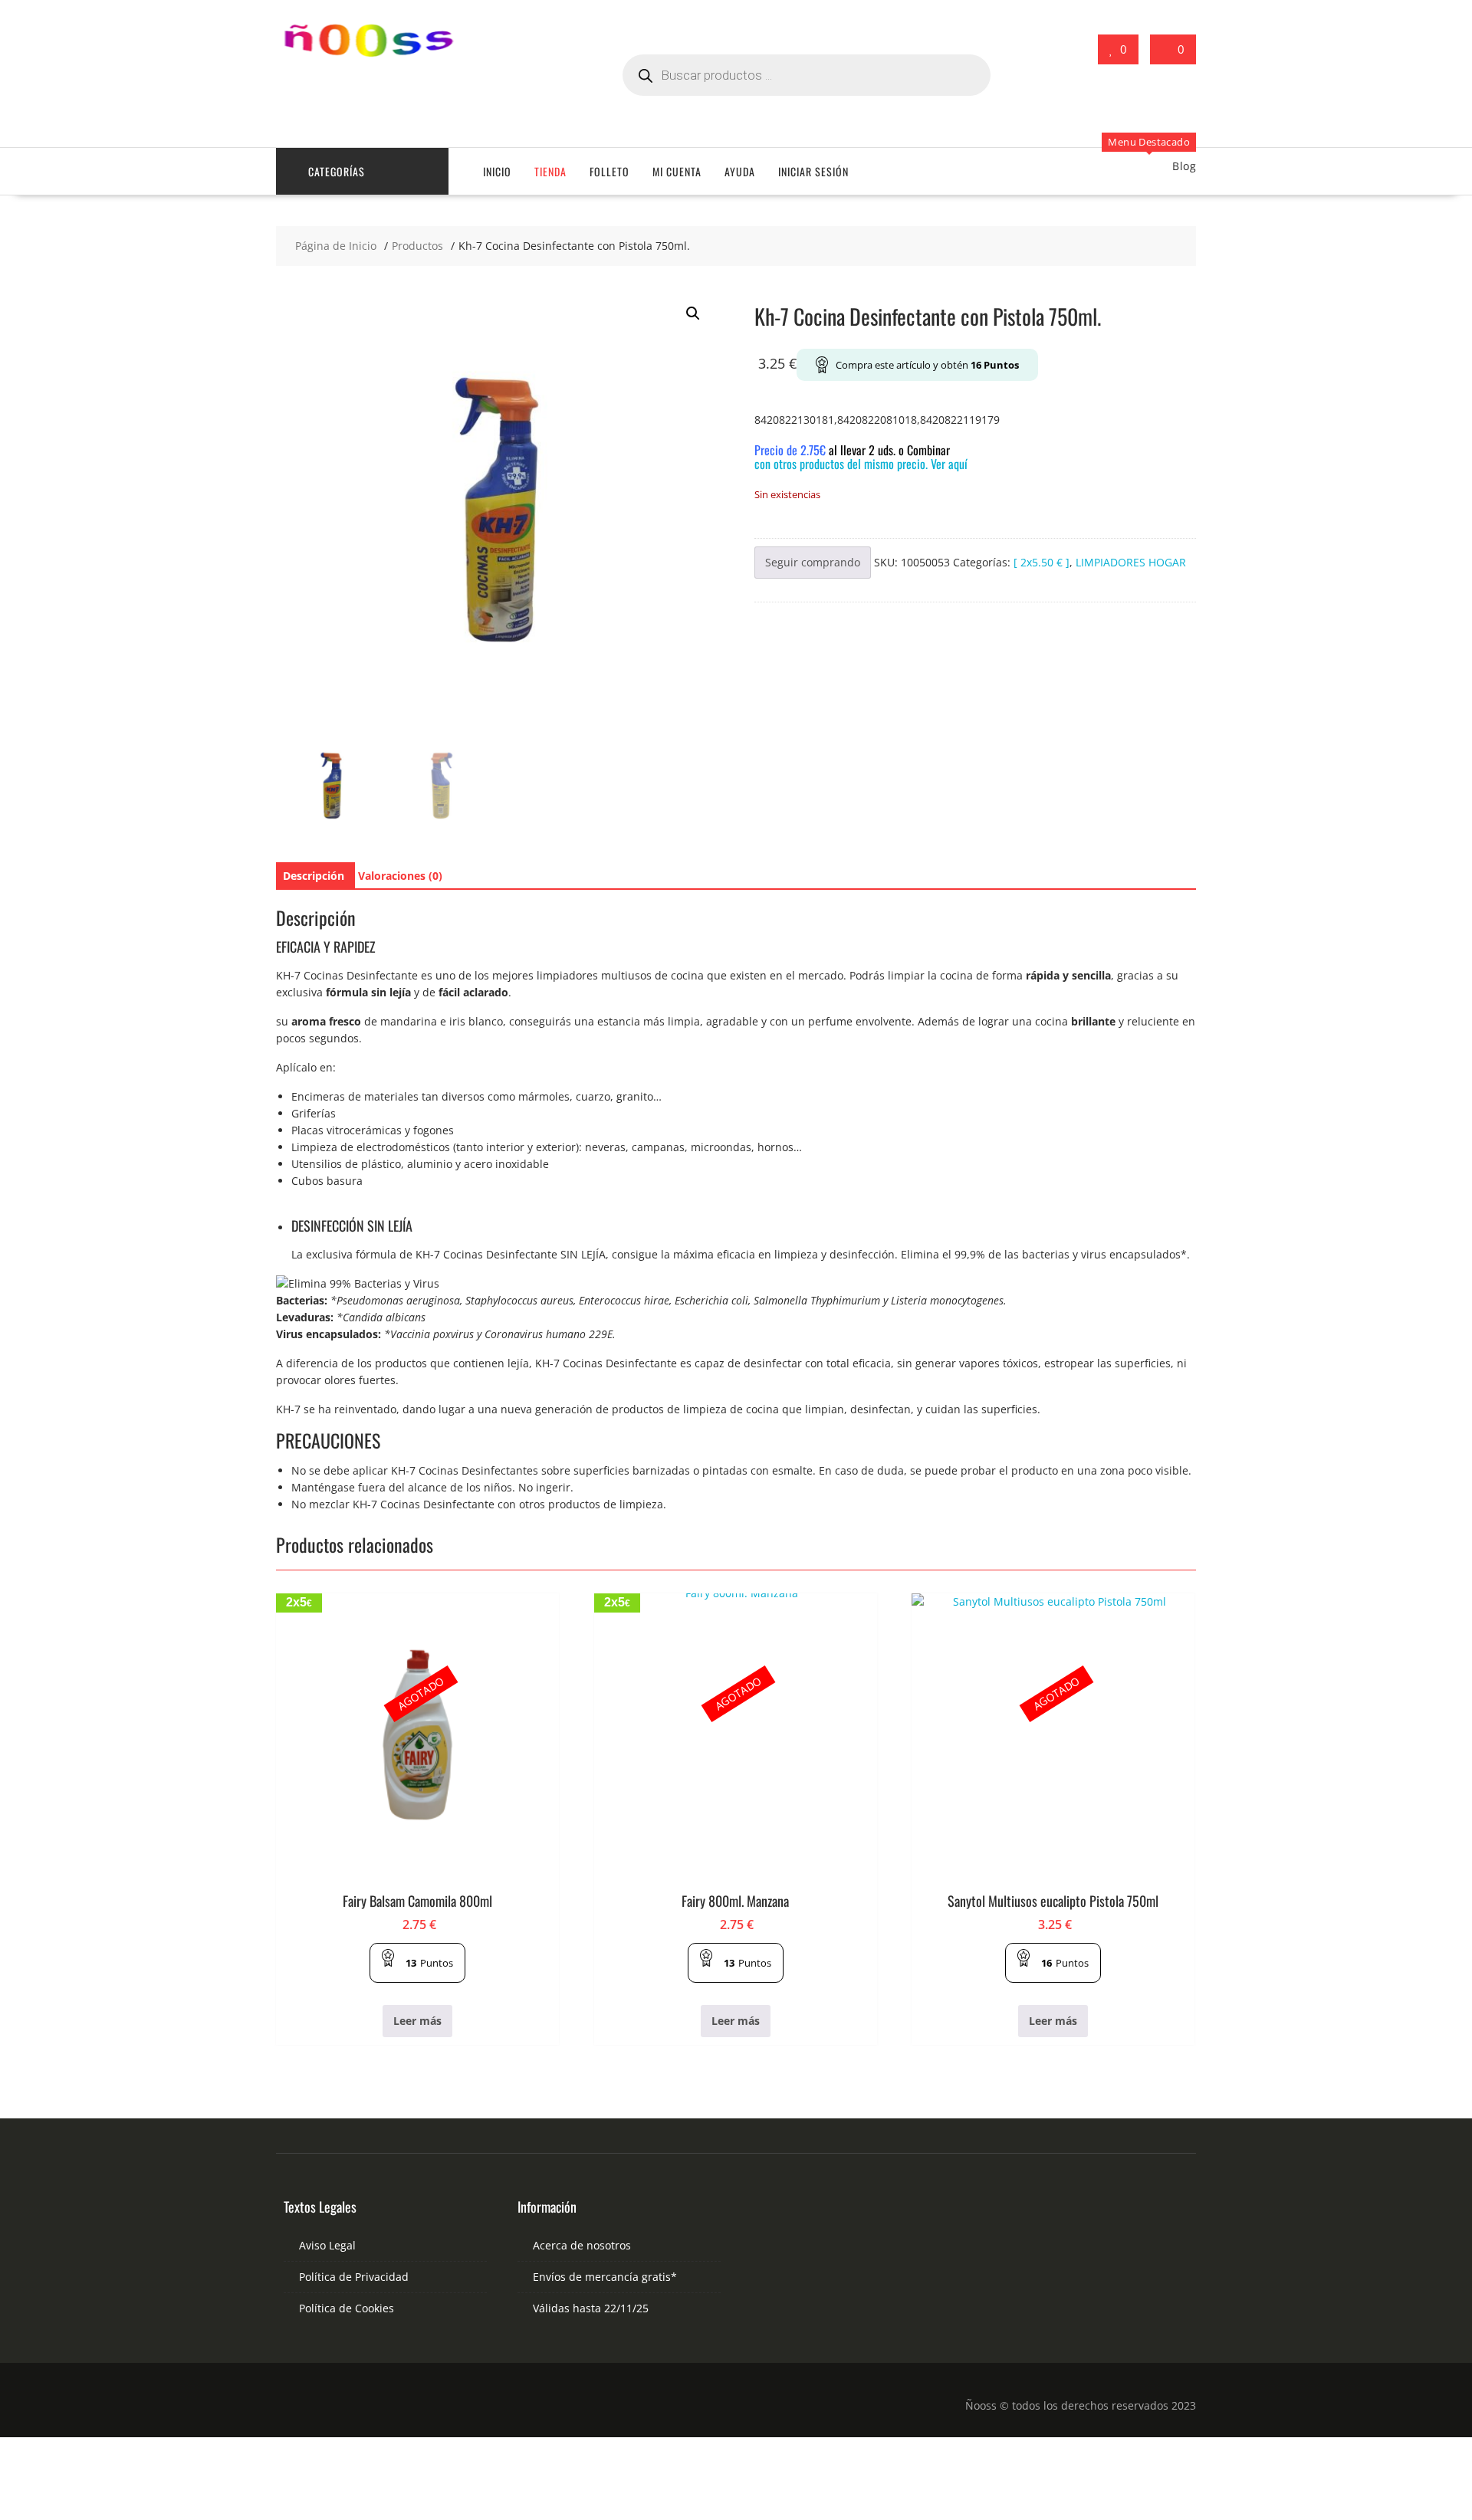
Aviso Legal (327, 2245)
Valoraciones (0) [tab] (400, 876)
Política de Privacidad (354, 2277)
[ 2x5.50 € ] (1042, 562)
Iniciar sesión (813, 171)
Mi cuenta (677, 171)
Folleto (609, 171)
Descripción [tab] (314, 876)
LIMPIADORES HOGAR (1131, 562)
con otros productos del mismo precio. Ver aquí (861, 464)
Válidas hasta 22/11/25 (591, 2308)
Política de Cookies (347, 2308)
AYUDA (740, 171)
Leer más (417, 2021)
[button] (693, 313)
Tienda (550, 171)
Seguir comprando (813, 562)
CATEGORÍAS (337, 171)
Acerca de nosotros (582, 2245)
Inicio (497, 171)
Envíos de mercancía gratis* (605, 2277)
